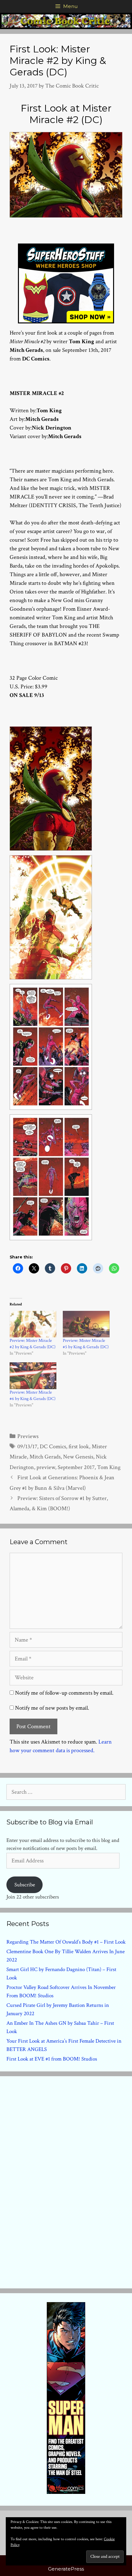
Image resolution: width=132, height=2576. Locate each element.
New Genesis (78, 1457)
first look (79, 1447)
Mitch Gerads (45, 1457)
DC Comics (53, 1447)
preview (46, 1467)
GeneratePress (66, 2569)
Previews (28, 1436)
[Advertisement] (66, 2181)
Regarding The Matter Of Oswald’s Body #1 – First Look (66, 1942)
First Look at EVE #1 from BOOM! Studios (52, 2059)
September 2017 (76, 1467)
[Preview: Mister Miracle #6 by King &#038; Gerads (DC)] (33, 1376)
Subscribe (25, 1885)
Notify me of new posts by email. (52, 1708)
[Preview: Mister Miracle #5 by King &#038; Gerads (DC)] (86, 1324)
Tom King (109, 1467)
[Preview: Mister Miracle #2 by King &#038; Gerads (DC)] (33, 1324)
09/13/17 (27, 1447)
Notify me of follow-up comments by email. (64, 1693)
